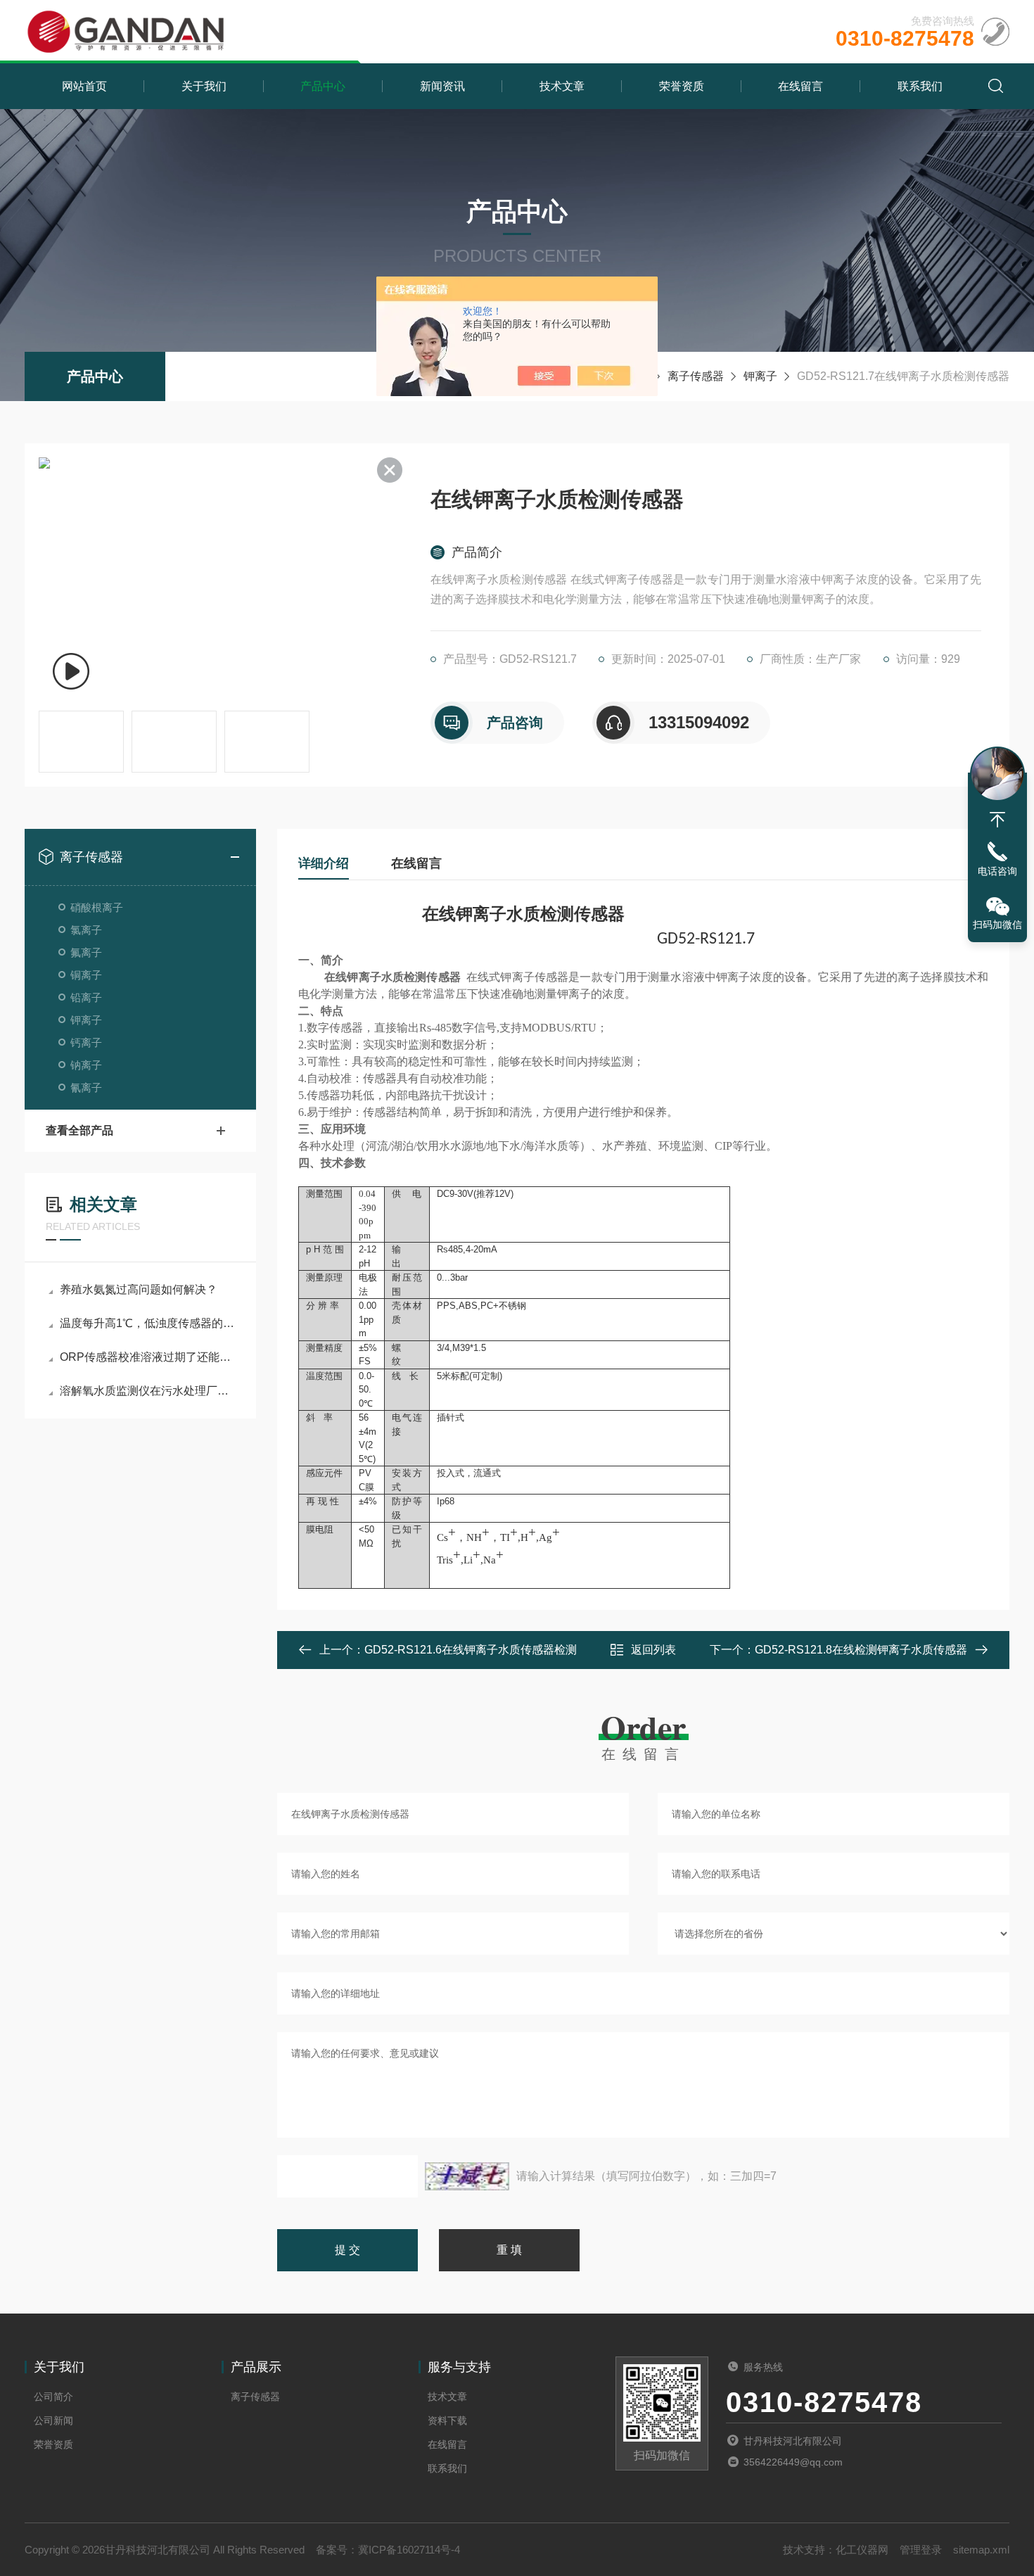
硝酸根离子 (97, 907)
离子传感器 (696, 376)
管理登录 (921, 2550)
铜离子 (86, 975)
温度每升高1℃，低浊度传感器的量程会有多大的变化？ (147, 1323)
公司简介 (53, 2397)
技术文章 (562, 86)
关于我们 (204, 86)
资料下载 (447, 2420)
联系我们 (920, 86)
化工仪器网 (862, 2550)
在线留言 (800, 86)
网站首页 (84, 86)
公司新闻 (53, 2420)
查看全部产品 (79, 1130)
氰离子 (86, 1087)
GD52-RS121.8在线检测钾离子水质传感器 (861, 1650)
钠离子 (86, 1065)
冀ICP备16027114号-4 (409, 2550)
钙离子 (86, 1042)
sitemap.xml (981, 2550)
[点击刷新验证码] (467, 2176)
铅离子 (86, 997)
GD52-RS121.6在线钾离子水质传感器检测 (471, 1650)
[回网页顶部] (997, 820)
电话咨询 (997, 871)
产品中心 (323, 86)
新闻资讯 (442, 86)
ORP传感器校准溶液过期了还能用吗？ (147, 1357)
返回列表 (653, 1650)
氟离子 (86, 952)
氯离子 (86, 930)
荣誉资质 (682, 86)
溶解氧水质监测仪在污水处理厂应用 (147, 1391)
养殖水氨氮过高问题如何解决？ (139, 1289)
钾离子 (760, 376)
